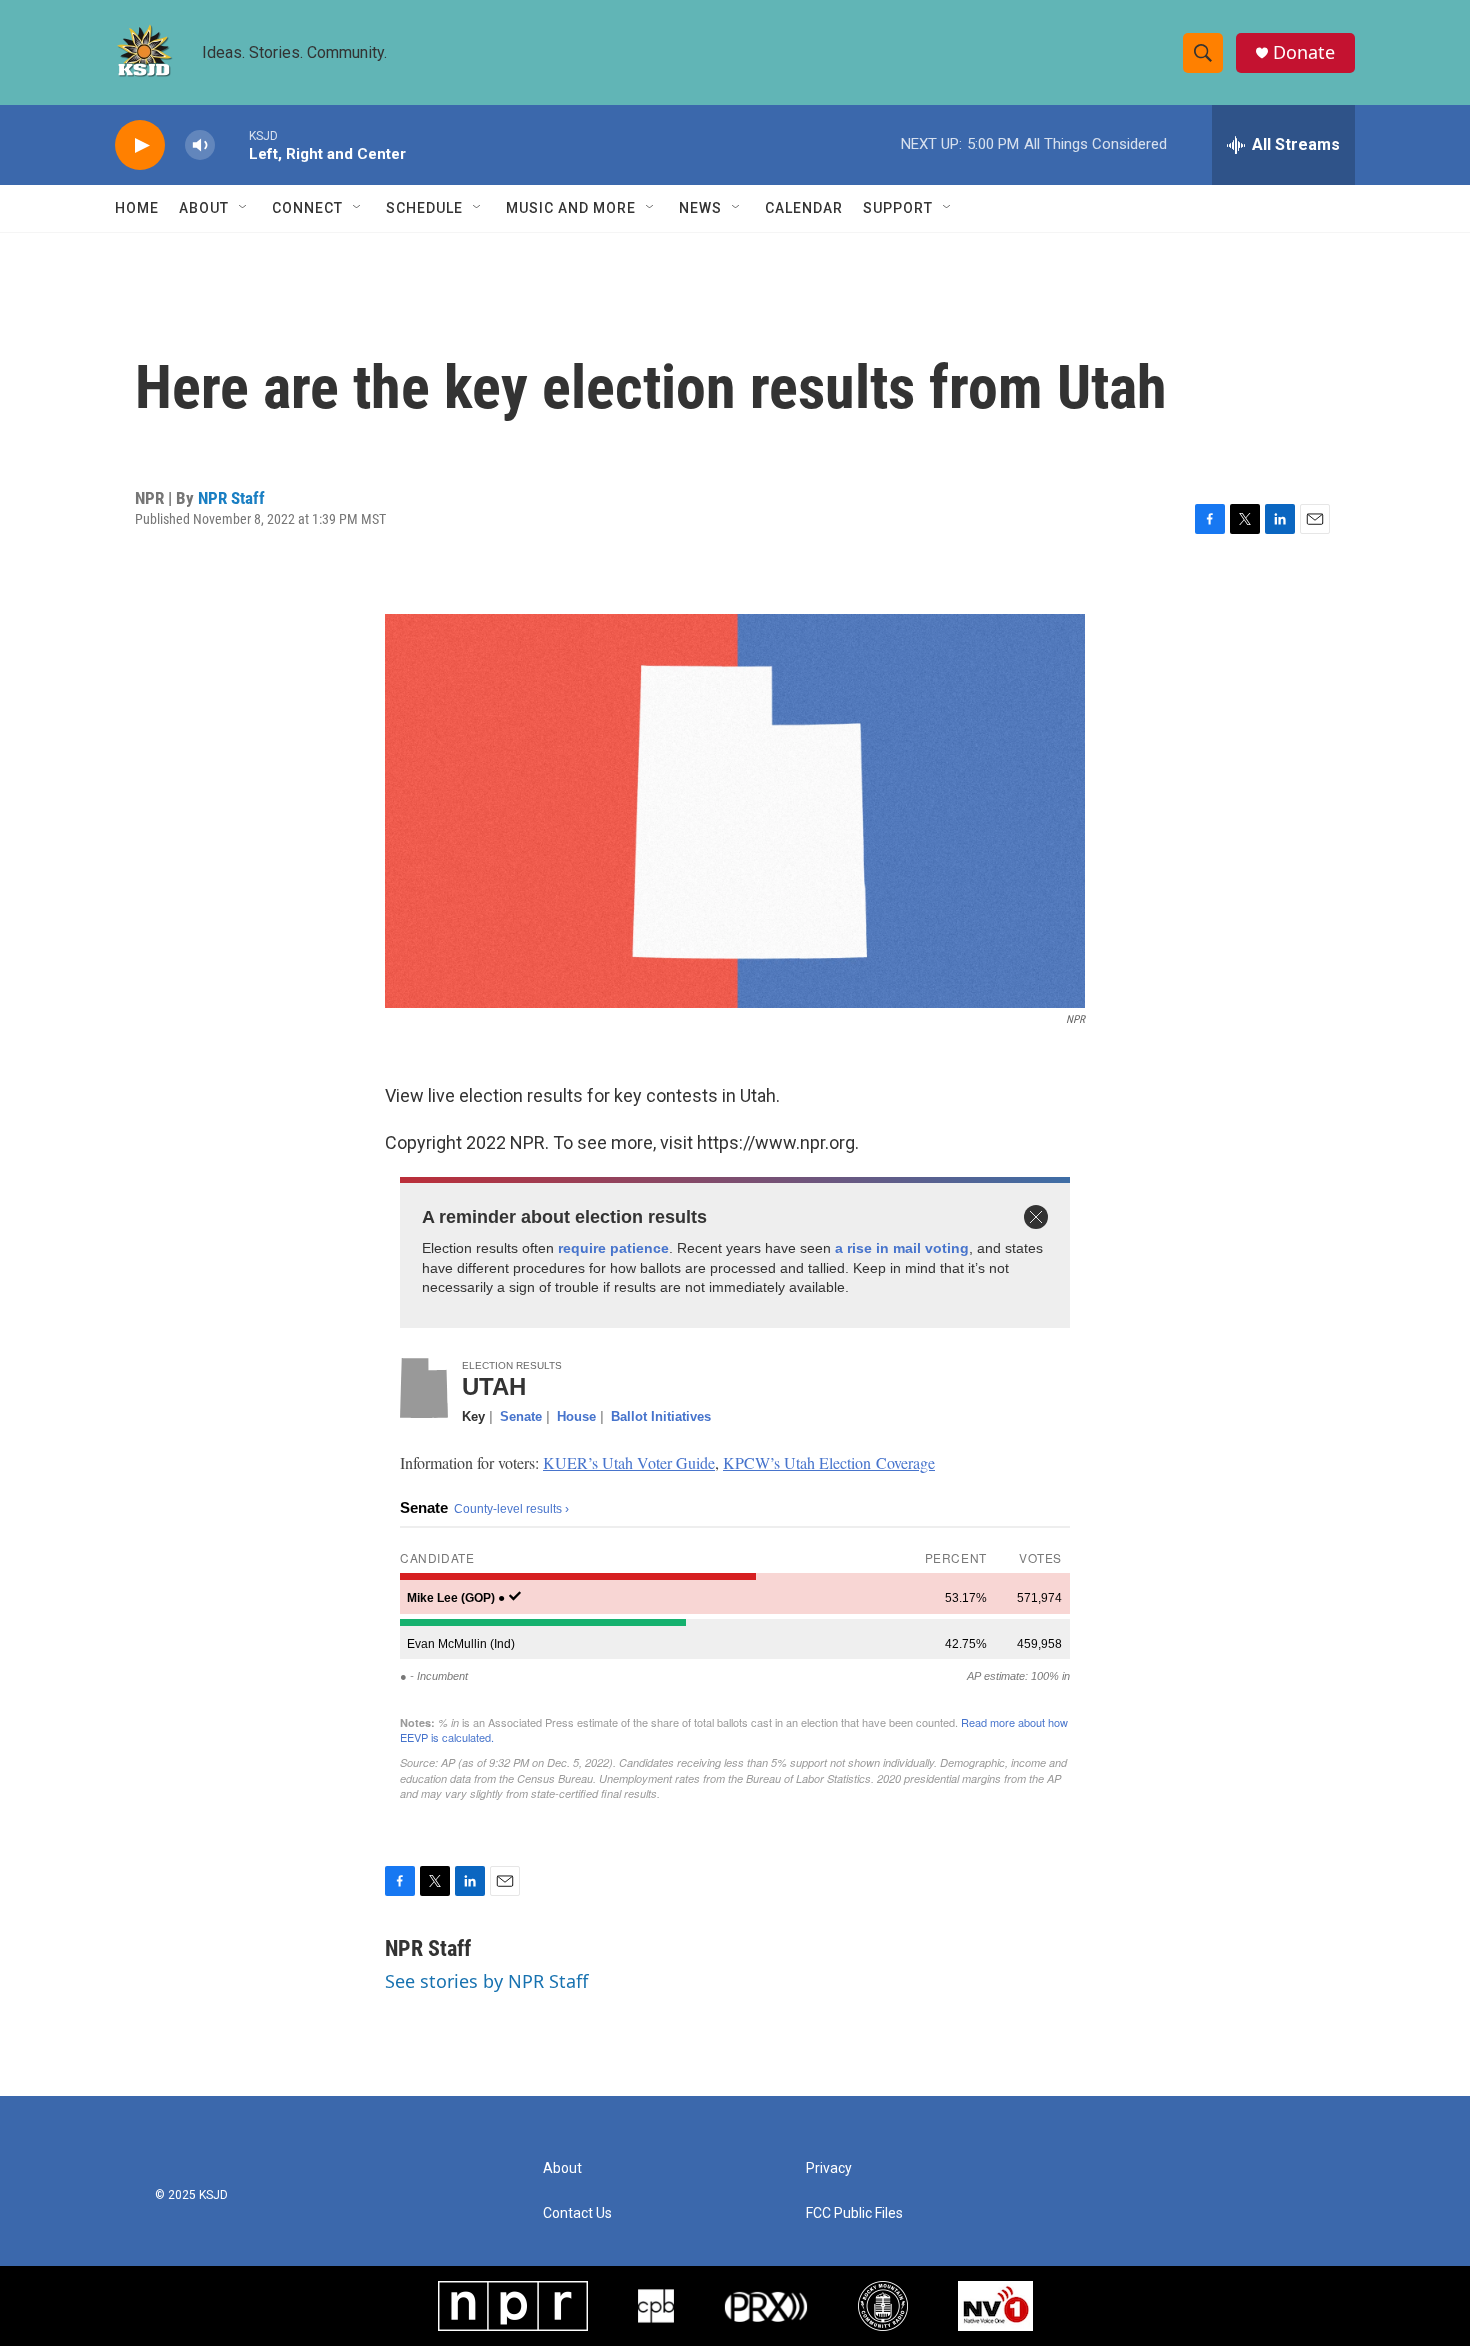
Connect (307, 208)
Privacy (829, 2168)
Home (137, 208)
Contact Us (577, 2213)
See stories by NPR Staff (486, 1981)
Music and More (571, 208)
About (204, 208)
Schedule (424, 208)
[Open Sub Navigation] (244, 208)
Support (898, 208)
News (700, 208)
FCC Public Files (854, 2213)
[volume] (200, 145)
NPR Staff (231, 498)
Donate (1304, 52)
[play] (140, 145)
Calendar (804, 208)
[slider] (232, 144)
